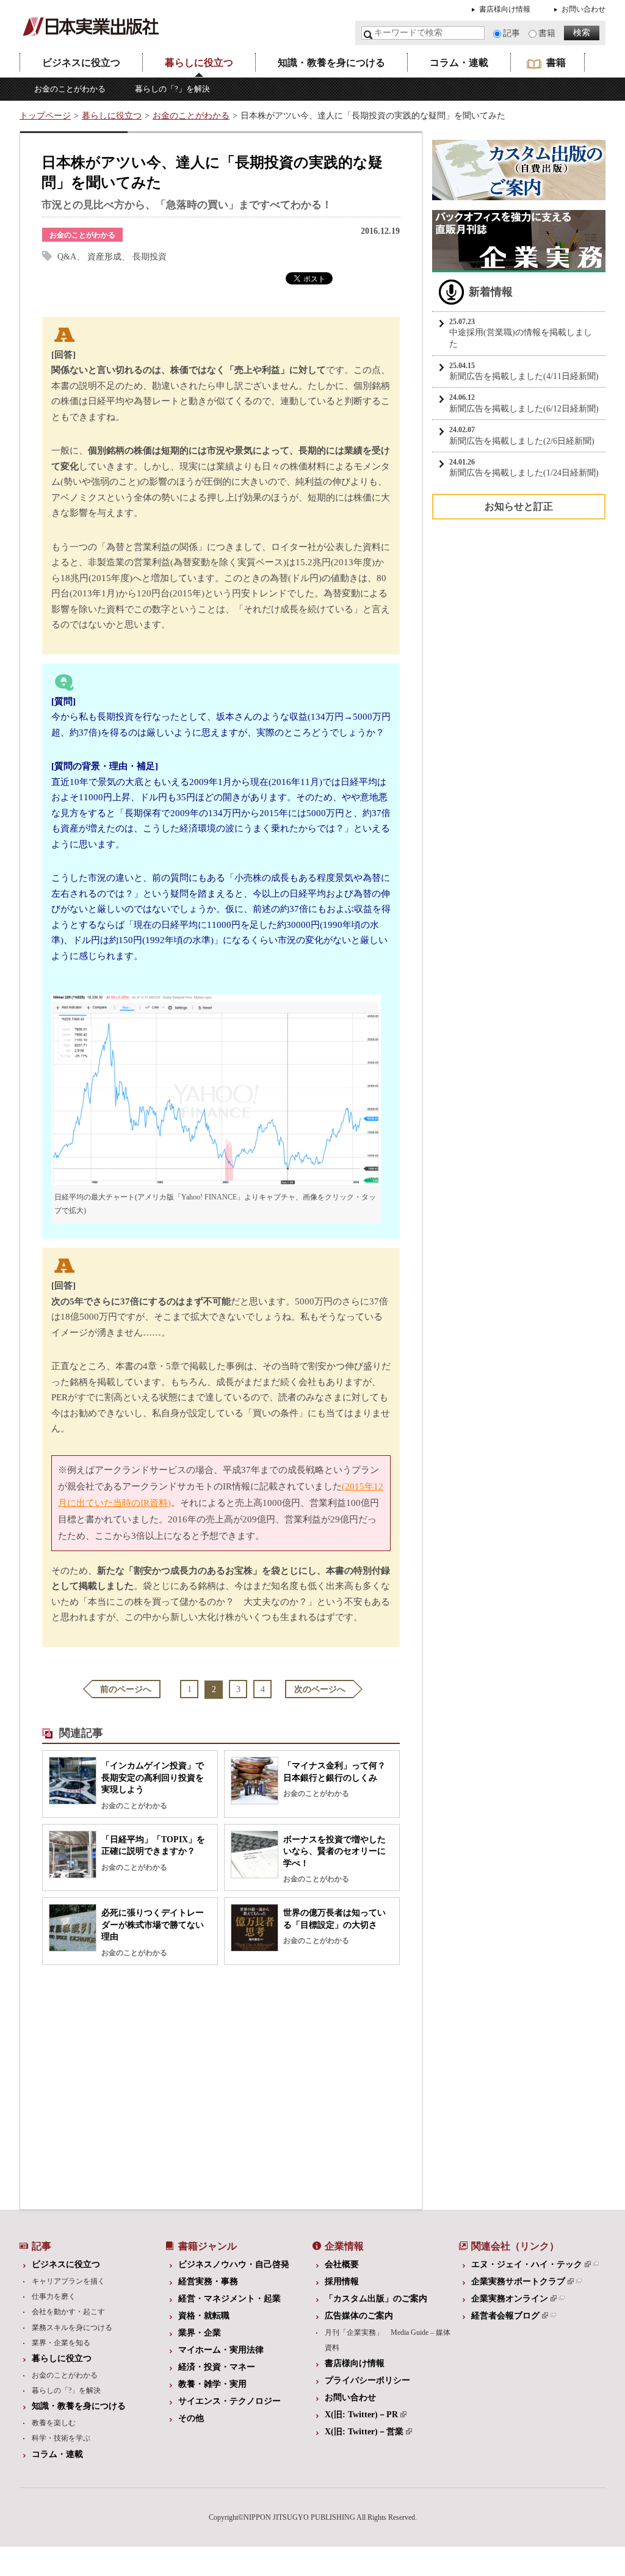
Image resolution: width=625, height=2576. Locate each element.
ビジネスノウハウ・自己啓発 (234, 2264)
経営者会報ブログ (505, 2316)
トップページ (45, 116)
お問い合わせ (583, 9)
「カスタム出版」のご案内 (376, 2299)
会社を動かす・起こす (68, 2312)
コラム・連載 (459, 63)
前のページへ (126, 1689)
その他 (191, 2418)
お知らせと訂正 (519, 506)
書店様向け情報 (505, 9)
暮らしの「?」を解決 (172, 89)
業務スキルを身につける (72, 2328)
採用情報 (342, 2281)
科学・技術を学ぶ (61, 2438)
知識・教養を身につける (331, 63)
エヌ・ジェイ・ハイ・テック (527, 2264)
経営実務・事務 (208, 2281)
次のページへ (320, 1689)
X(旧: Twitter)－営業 (364, 2432)
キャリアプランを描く (68, 2281)
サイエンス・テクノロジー (229, 2401)
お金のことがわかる (70, 89)
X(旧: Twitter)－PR (361, 2415)
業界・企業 (200, 2333)
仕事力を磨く (54, 2296)
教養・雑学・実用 (212, 2384)
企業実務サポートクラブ (518, 2281)
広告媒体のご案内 (359, 2316)
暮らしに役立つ (199, 63)
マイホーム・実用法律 (221, 2350)
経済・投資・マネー (217, 2367)
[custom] (519, 194)
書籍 (547, 33)
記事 (511, 33)
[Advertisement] (126, 2084)
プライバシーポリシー (367, 2380)
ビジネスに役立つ (81, 63)
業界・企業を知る (61, 2343)
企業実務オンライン (510, 2299)
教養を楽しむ (54, 2423)
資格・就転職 (204, 2316)
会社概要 (342, 2264)
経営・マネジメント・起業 (229, 2299)
